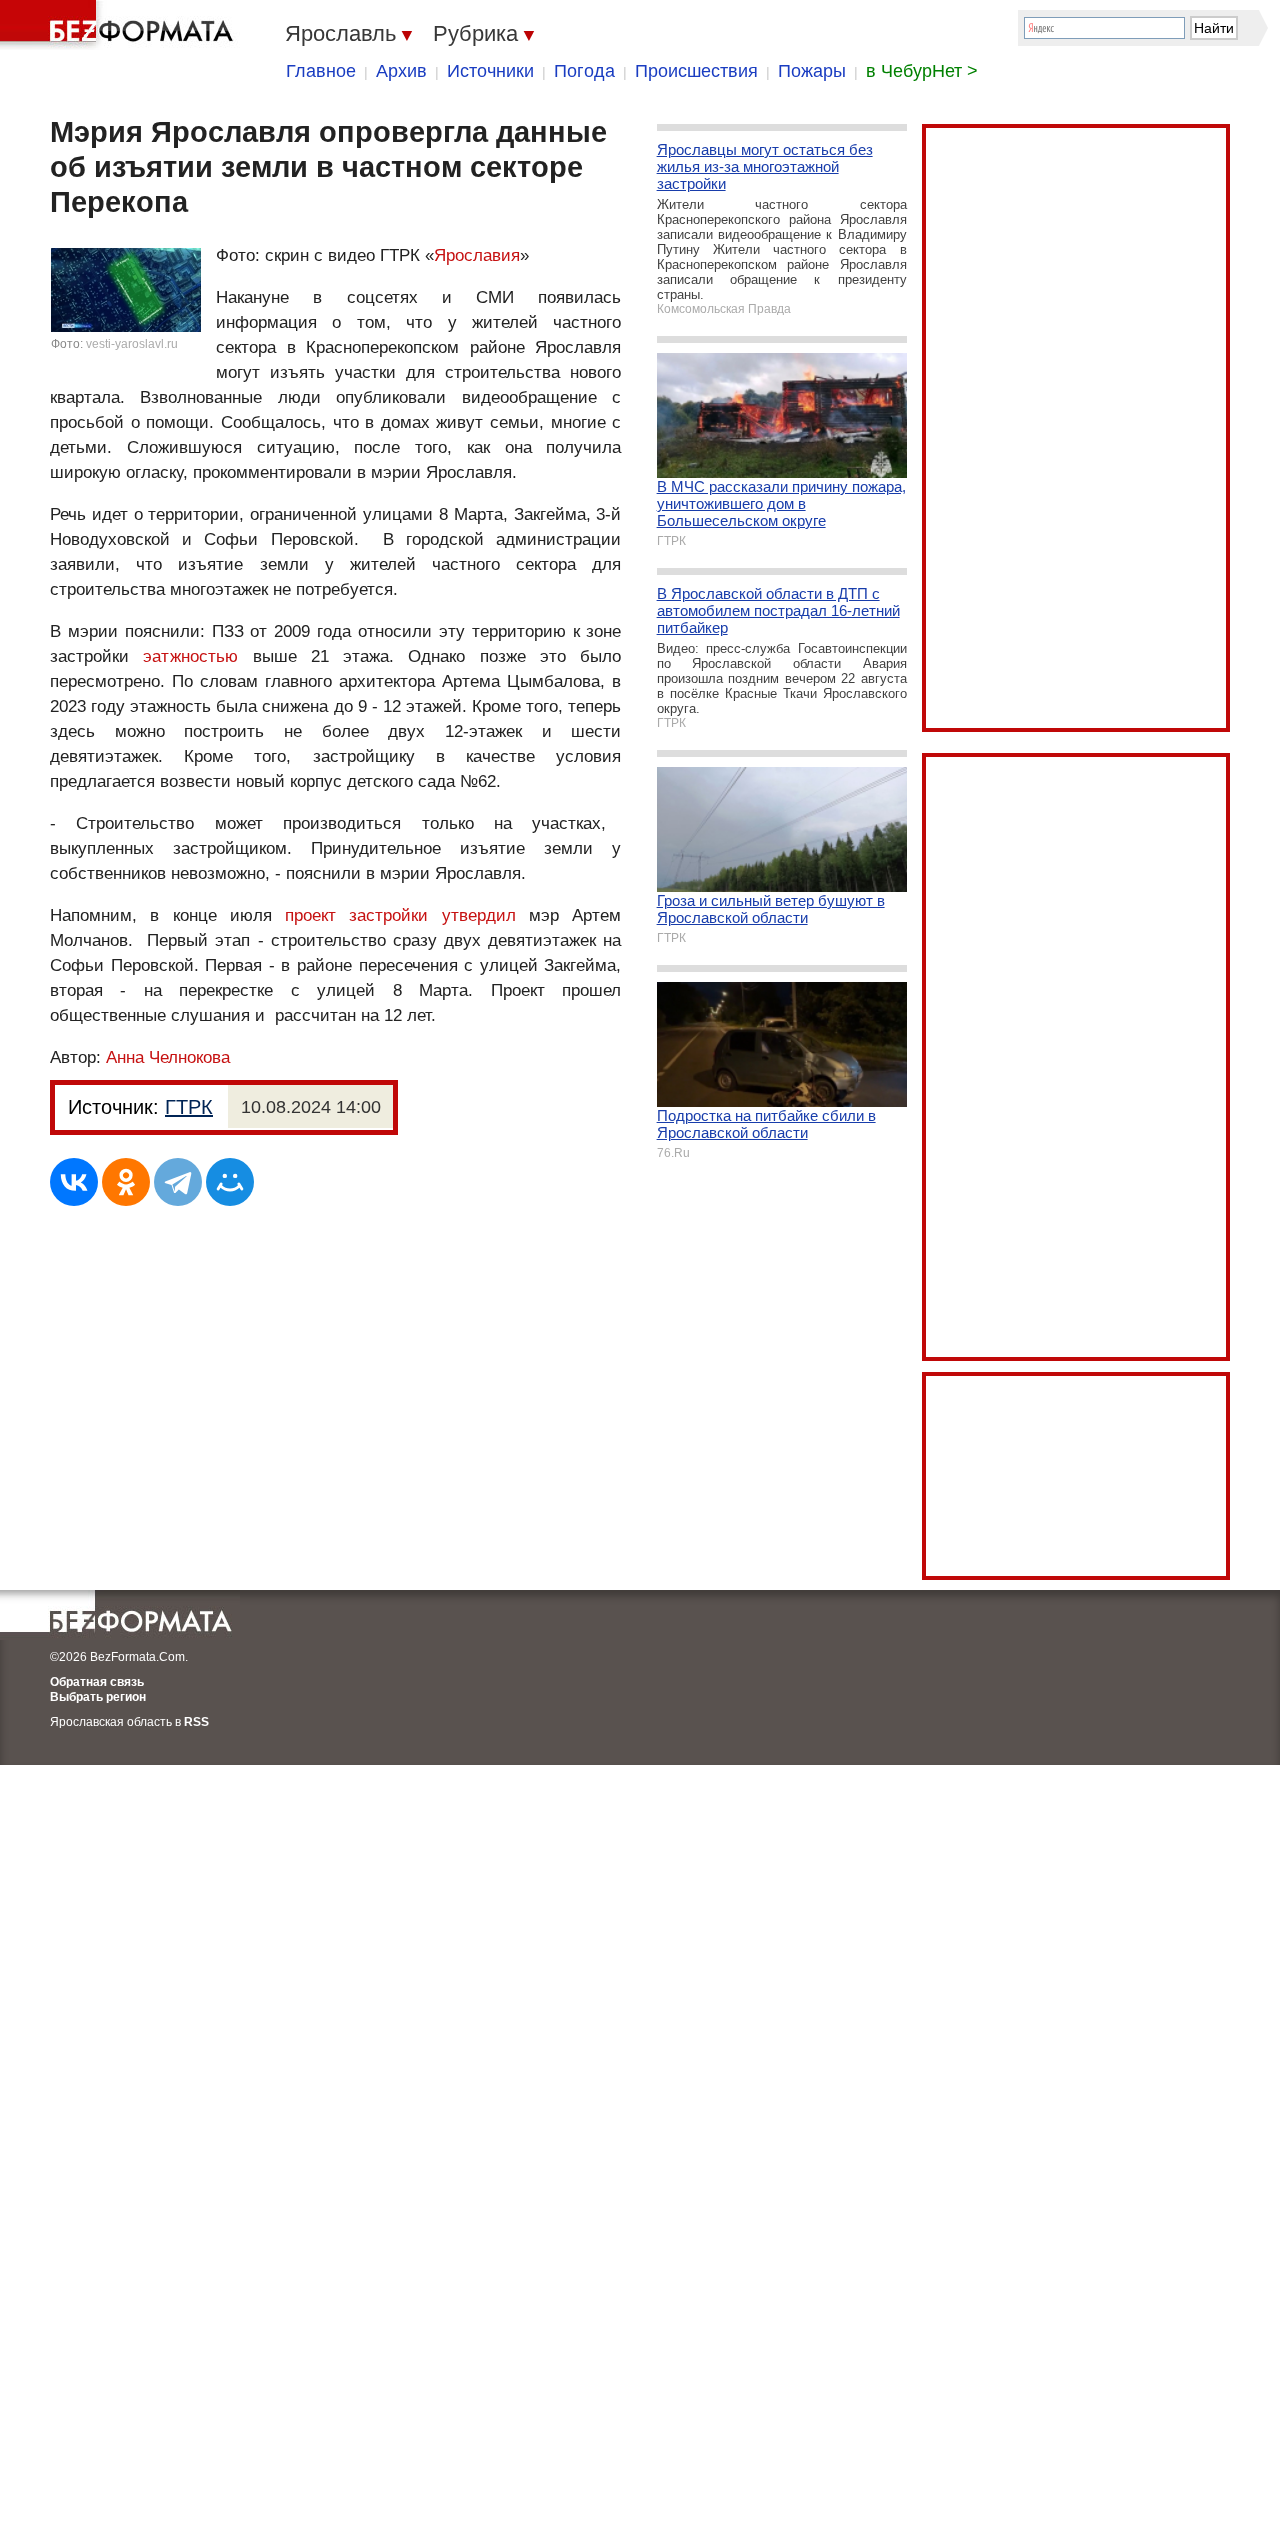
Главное (321, 71)
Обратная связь (97, 1682)
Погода (584, 71)
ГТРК (189, 1107)
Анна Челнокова (168, 1057)
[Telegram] (178, 1182)
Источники (490, 71)
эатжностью (190, 656)
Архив (401, 71)
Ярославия (477, 255)
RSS (196, 1722)
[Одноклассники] (126, 1182)
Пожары (812, 71)
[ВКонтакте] (74, 1182)
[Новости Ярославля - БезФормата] (120, 25)
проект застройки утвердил (400, 915)
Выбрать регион (98, 1697)
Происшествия (696, 71)
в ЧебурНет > (922, 71)
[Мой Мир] (230, 1182)
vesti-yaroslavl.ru (132, 344)
